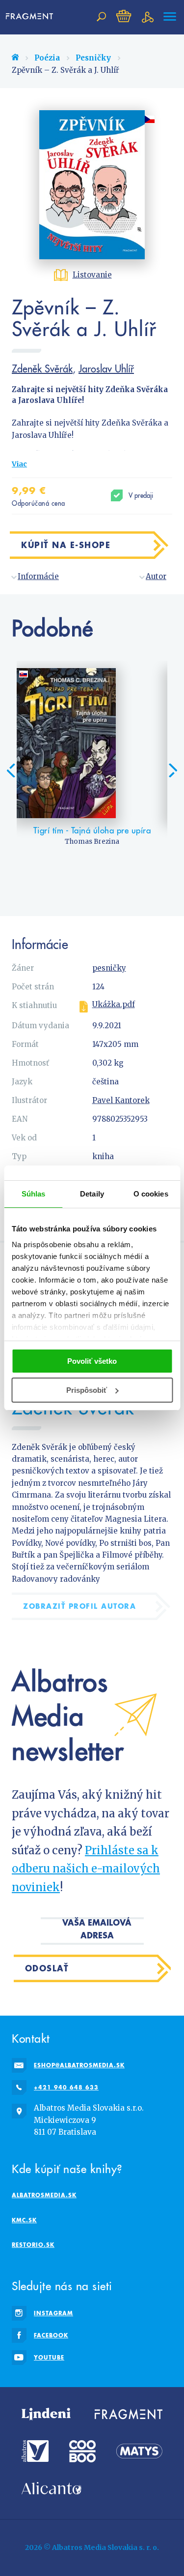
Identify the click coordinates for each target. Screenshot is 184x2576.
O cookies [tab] (151, 1194)
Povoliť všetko (92, 1361)
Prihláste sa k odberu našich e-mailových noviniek (86, 1869)
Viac (19, 464)
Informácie (38, 576)
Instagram (53, 2313)
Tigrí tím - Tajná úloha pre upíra (92, 830)
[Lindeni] (46, 2414)
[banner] (31, 17)
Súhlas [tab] (34, 1194)
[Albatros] (35, 2451)
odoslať (47, 1968)
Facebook (51, 2335)
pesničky (109, 968)
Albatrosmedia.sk (44, 2195)
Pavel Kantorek (121, 1100)
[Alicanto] (52, 2488)
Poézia (47, 58)
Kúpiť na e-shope (66, 545)
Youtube (49, 2357)
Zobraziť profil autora (79, 1606)
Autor (156, 576)
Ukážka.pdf (114, 1005)
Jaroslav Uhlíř (106, 368)
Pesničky (93, 58)
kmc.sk (24, 2220)
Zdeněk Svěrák (42, 368)
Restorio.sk (33, 2245)
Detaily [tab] (92, 1194)
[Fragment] (129, 2414)
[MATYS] (139, 2451)
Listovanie (92, 275)
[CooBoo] (82, 2451)
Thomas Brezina (92, 842)
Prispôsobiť (87, 1390)
